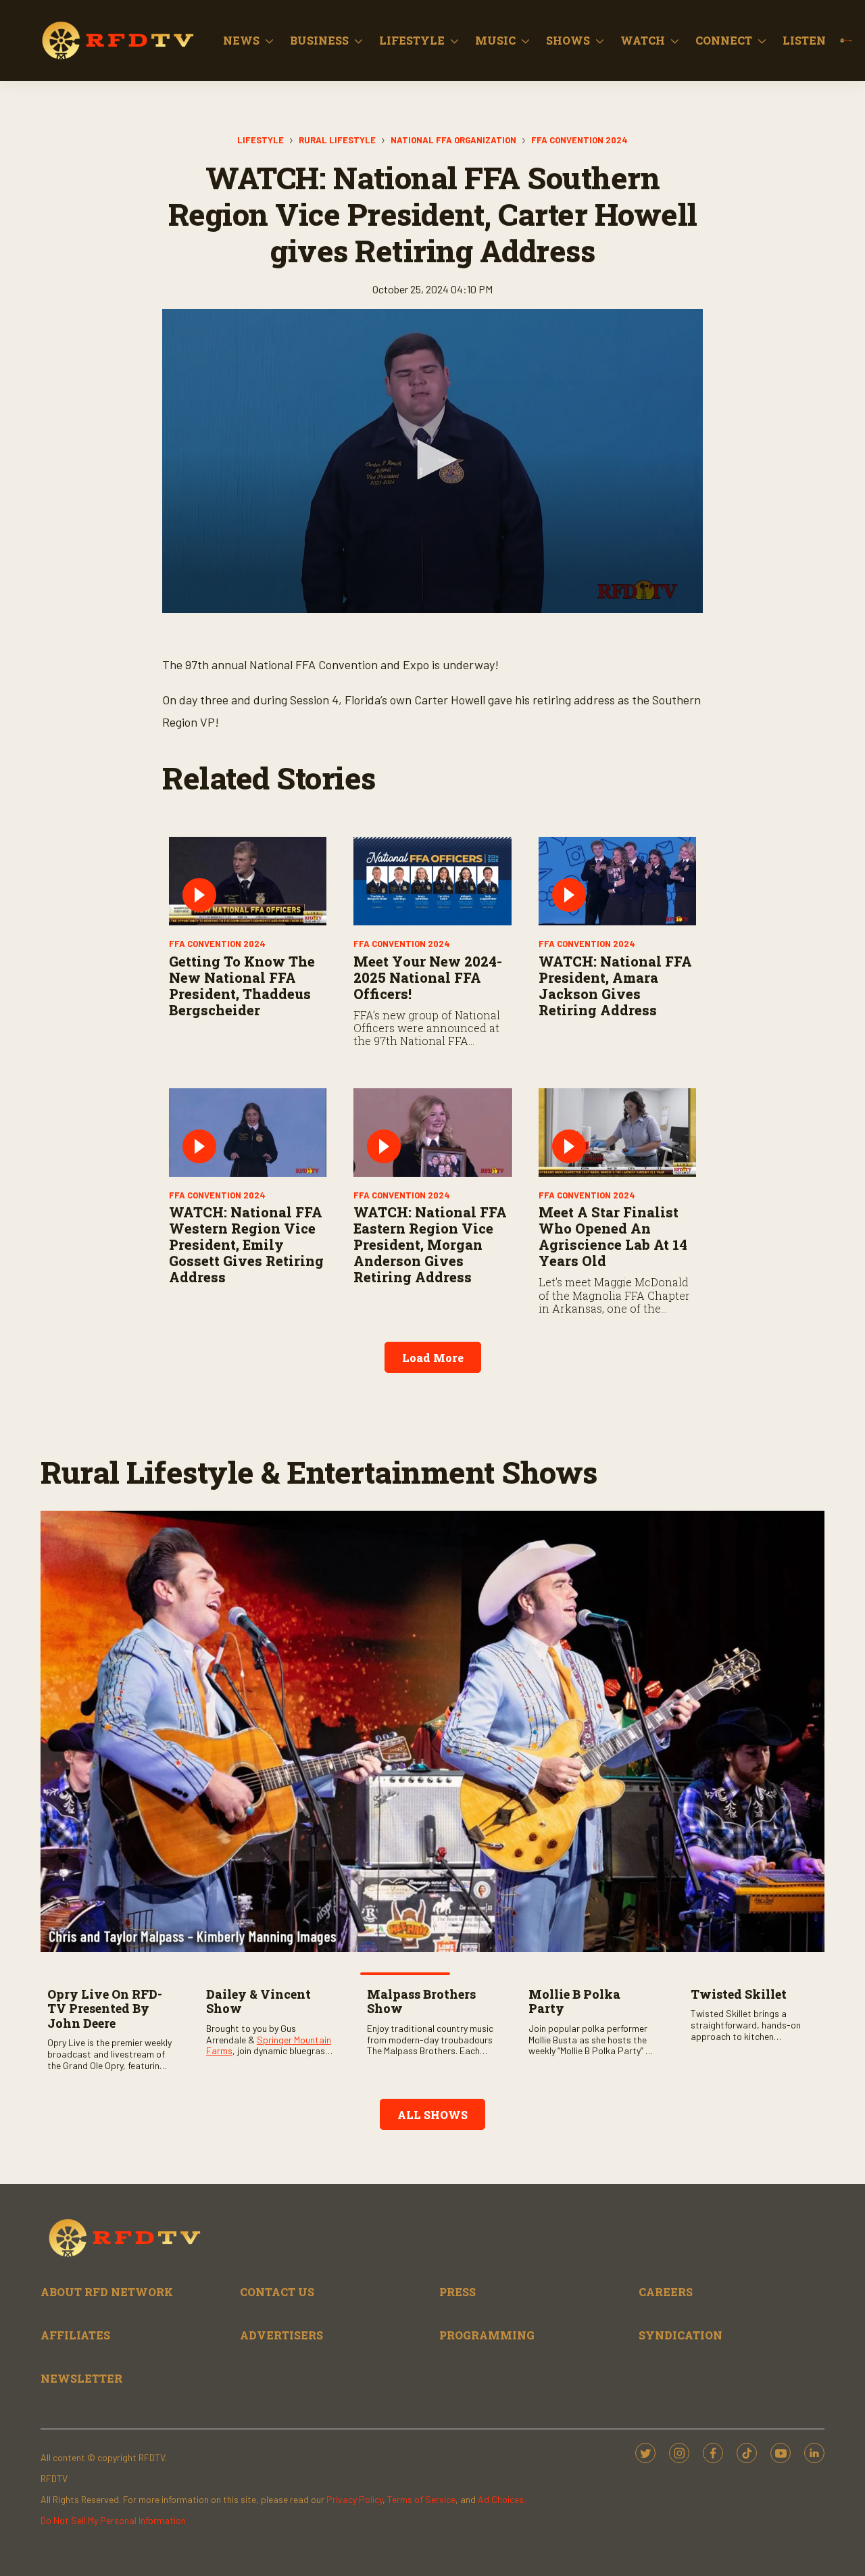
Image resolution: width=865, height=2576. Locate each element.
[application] (432, 461)
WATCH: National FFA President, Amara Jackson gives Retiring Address (615, 986)
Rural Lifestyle (337, 140)
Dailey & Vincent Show (258, 2001)
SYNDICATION (681, 2335)
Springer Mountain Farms (269, 2045)
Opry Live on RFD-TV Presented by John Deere (105, 2009)
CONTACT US (277, 2292)
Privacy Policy (354, 2499)
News (241, 40)
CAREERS (666, 2292)
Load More (433, 1358)
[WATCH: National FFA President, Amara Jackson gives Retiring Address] (617, 881)
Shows (568, 40)
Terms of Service (421, 2499)
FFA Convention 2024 (579, 140)
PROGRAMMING (487, 2335)
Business (319, 40)
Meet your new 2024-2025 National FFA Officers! (428, 977)
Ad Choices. (502, 2499)
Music (495, 40)
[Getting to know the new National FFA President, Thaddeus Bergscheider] (248, 881)
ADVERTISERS (281, 2335)
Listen (804, 40)
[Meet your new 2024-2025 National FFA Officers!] (432, 881)
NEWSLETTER (81, 2378)
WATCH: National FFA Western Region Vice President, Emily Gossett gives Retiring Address (246, 1244)
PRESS (458, 2292)
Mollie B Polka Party (574, 2001)
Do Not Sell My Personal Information (113, 2520)
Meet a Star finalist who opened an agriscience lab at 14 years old (613, 1236)
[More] (269, 41)
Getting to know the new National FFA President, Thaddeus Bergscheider (242, 986)
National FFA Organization (453, 140)
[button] (432, 460)
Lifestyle (412, 40)
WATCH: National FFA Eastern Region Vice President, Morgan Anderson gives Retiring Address (430, 1244)
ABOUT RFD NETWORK (107, 2292)
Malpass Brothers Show (421, 2001)
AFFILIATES (75, 2335)
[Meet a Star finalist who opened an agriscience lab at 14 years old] (617, 1133)
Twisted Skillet (739, 1994)
